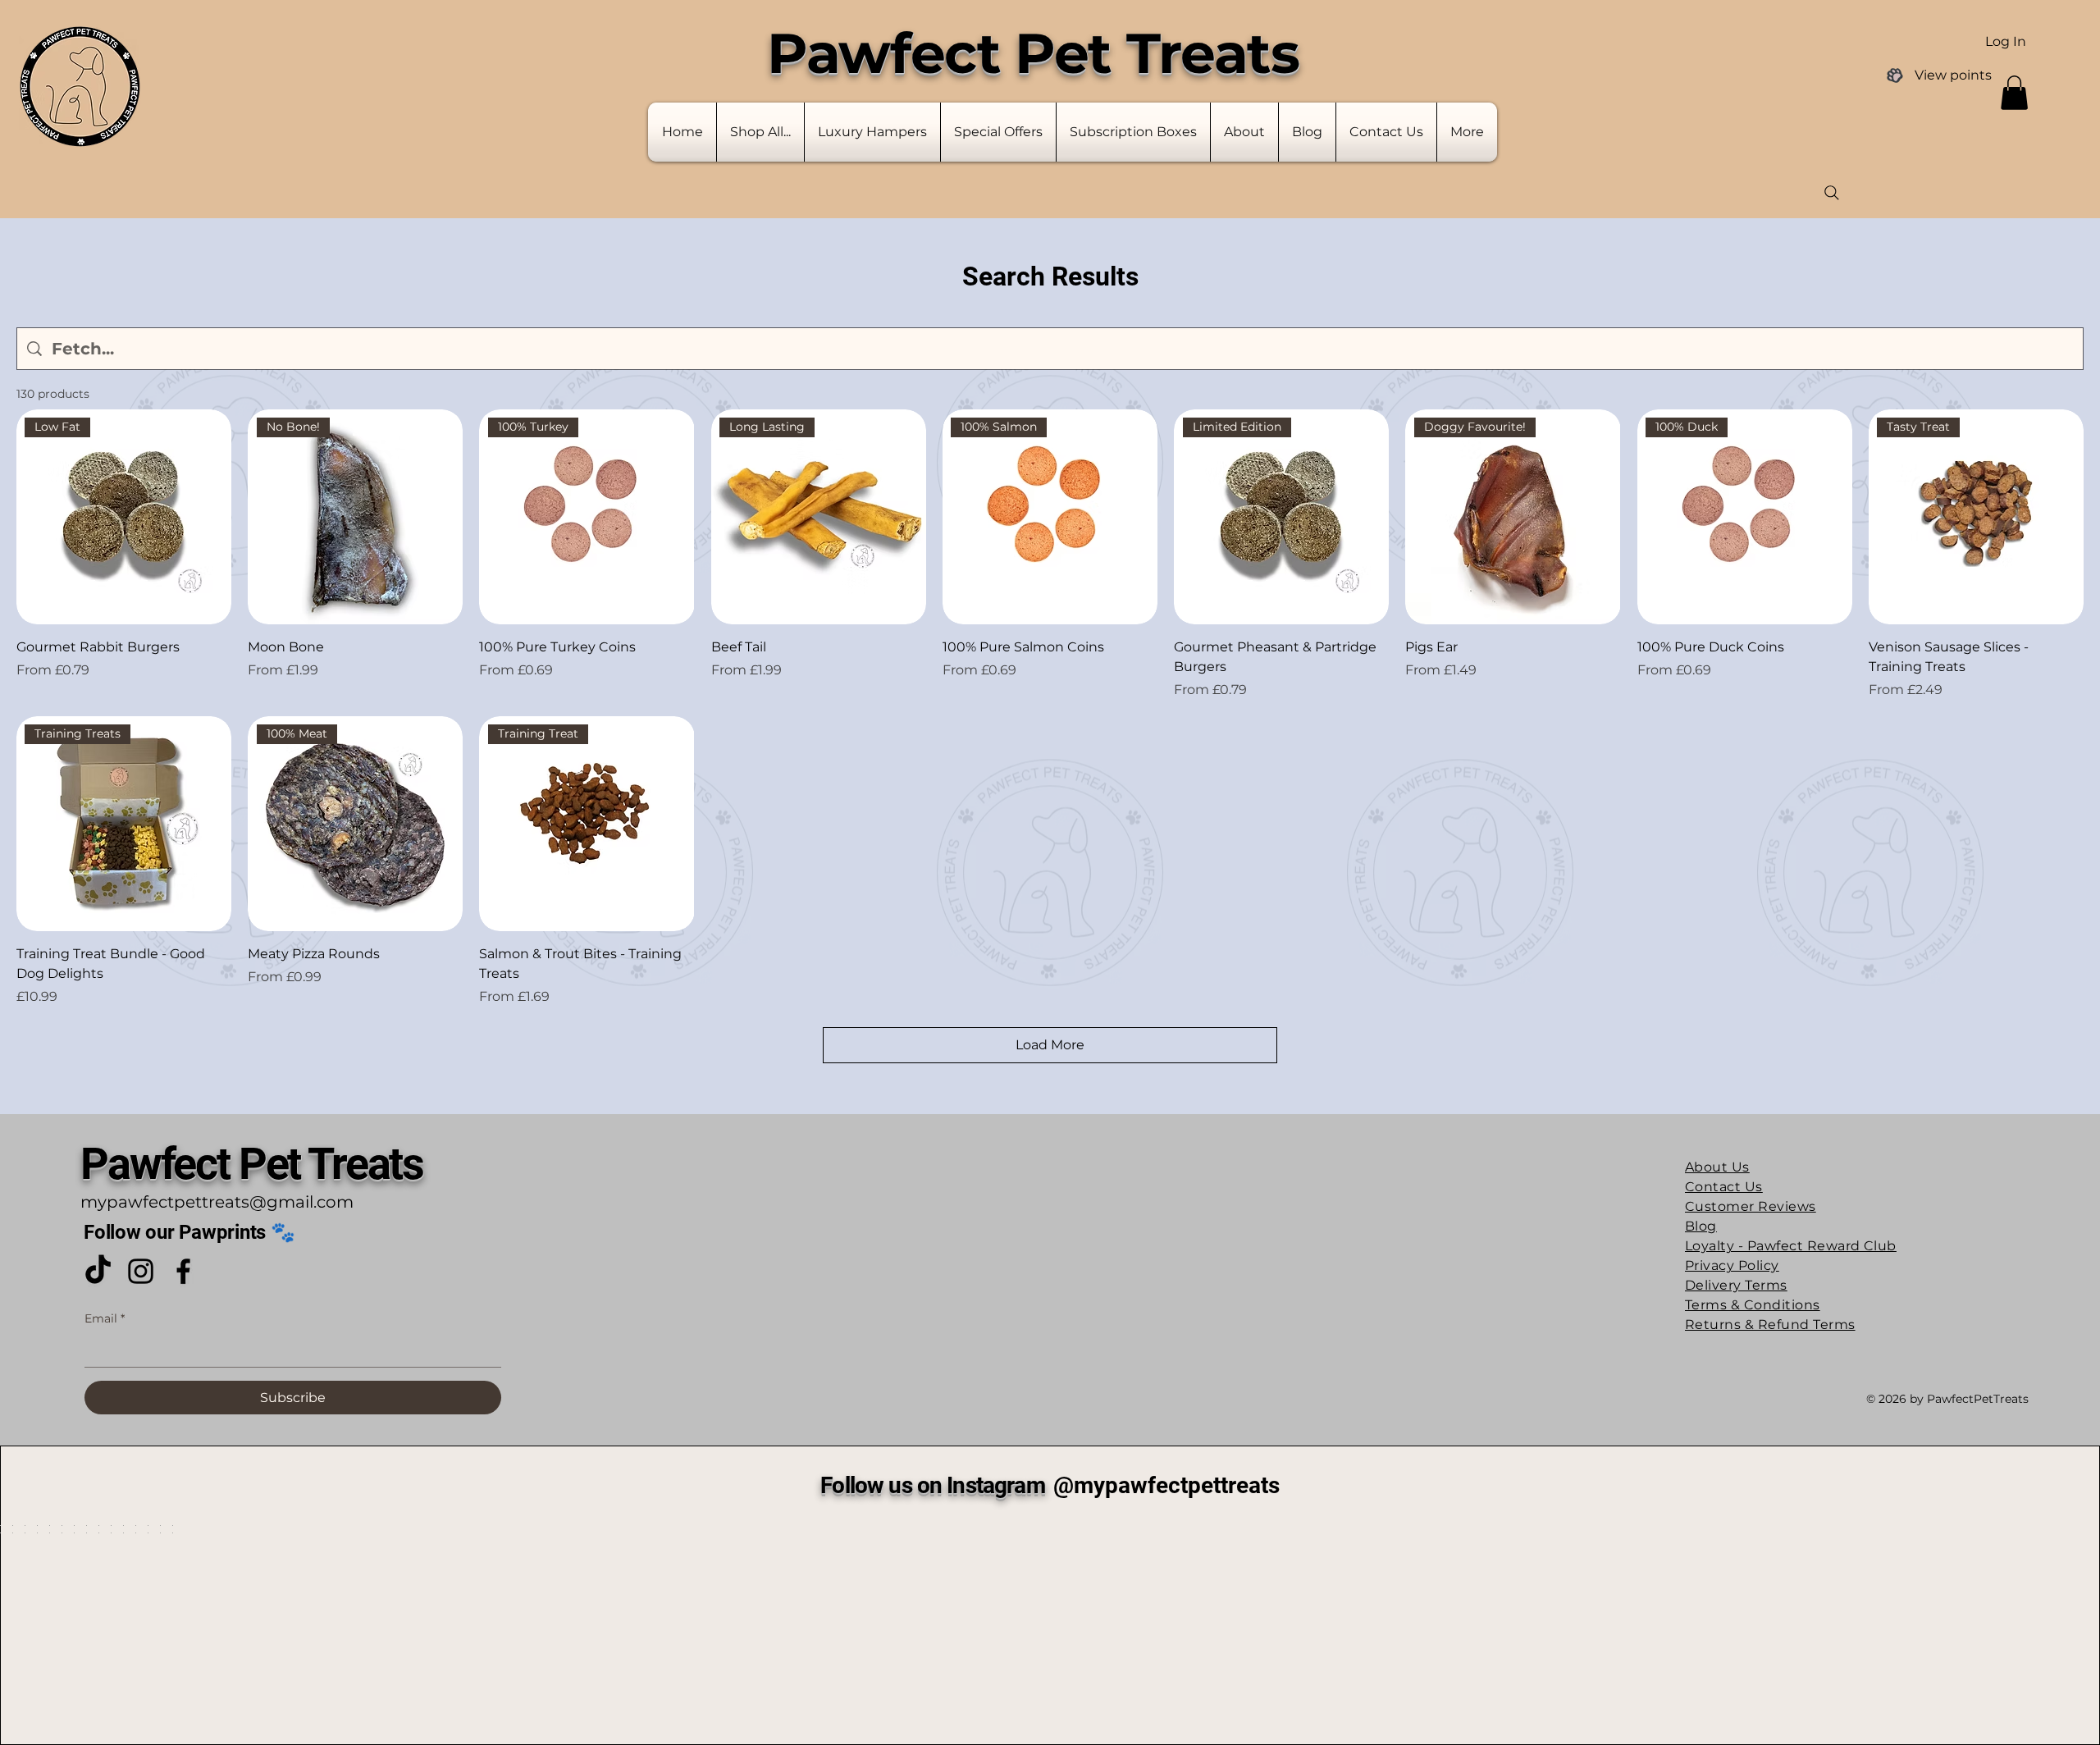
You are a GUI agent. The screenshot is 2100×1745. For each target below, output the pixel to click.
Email (105, 588)
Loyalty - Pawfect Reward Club (1791, 516)
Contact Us (1724, 457)
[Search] (1832, 193)
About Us (1717, 437)
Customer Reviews (1751, 476)
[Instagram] (141, 541)
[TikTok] (98, 541)
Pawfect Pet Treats (252, 434)
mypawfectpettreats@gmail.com (217, 472)
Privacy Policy (1732, 535)
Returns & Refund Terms (1770, 594)
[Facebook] (183, 541)
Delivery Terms (1736, 555)
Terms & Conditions (1753, 575)
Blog (1701, 496)
